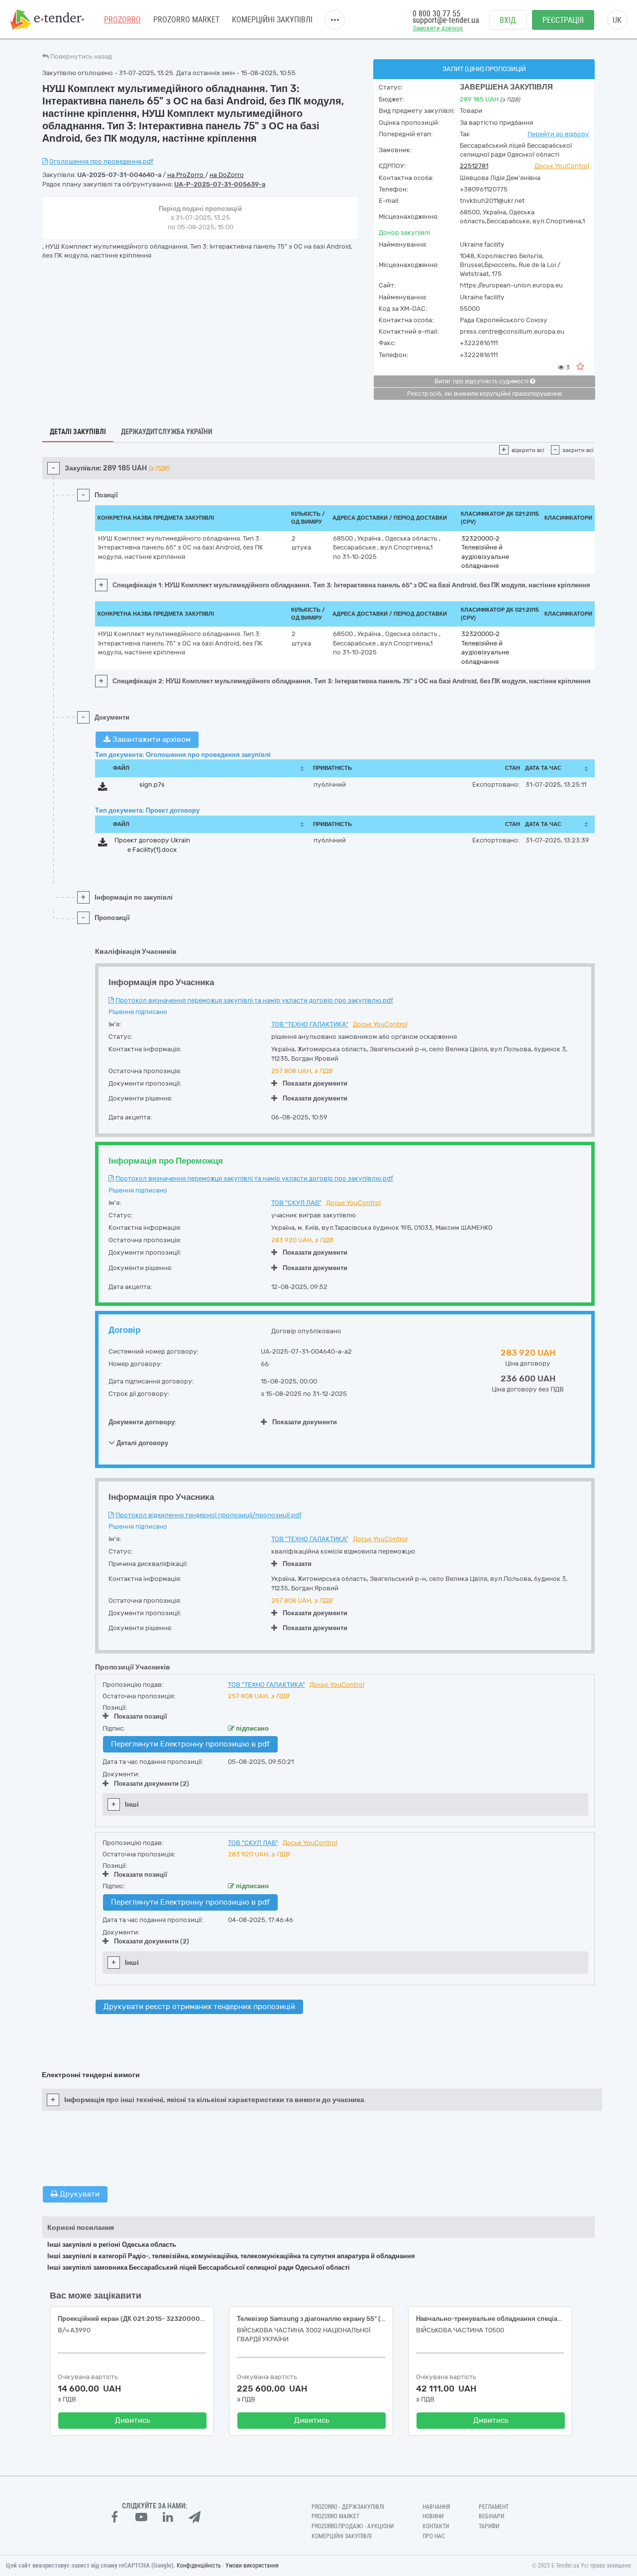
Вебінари (491, 2516)
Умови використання (252, 2566)
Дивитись (133, 2420)
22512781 (474, 166)
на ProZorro (186, 175)
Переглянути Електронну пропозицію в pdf (190, 1744)
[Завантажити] (103, 788)
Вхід (508, 20)
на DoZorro (227, 175)
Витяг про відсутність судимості (482, 381)
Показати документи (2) (152, 1784)
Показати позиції (141, 1716)
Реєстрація (563, 20)
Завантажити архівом (151, 739)
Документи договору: (143, 1422)
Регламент (494, 2507)
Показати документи (315, 1083)
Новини (433, 2516)
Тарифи (489, 2526)
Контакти (436, 2526)
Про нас (434, 2536)
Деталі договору (142, 1443)
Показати (297, 1564)
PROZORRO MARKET (186, 20)
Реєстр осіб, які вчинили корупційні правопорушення (484, 394)
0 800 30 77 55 (436, 14)
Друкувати (79, 2194)
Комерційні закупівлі (272, 20)
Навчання (436, 2507)
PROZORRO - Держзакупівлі (348, 2507)
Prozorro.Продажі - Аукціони (353, 2526)
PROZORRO (122, 20)
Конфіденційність (199, 2566)
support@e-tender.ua (446, 20)
